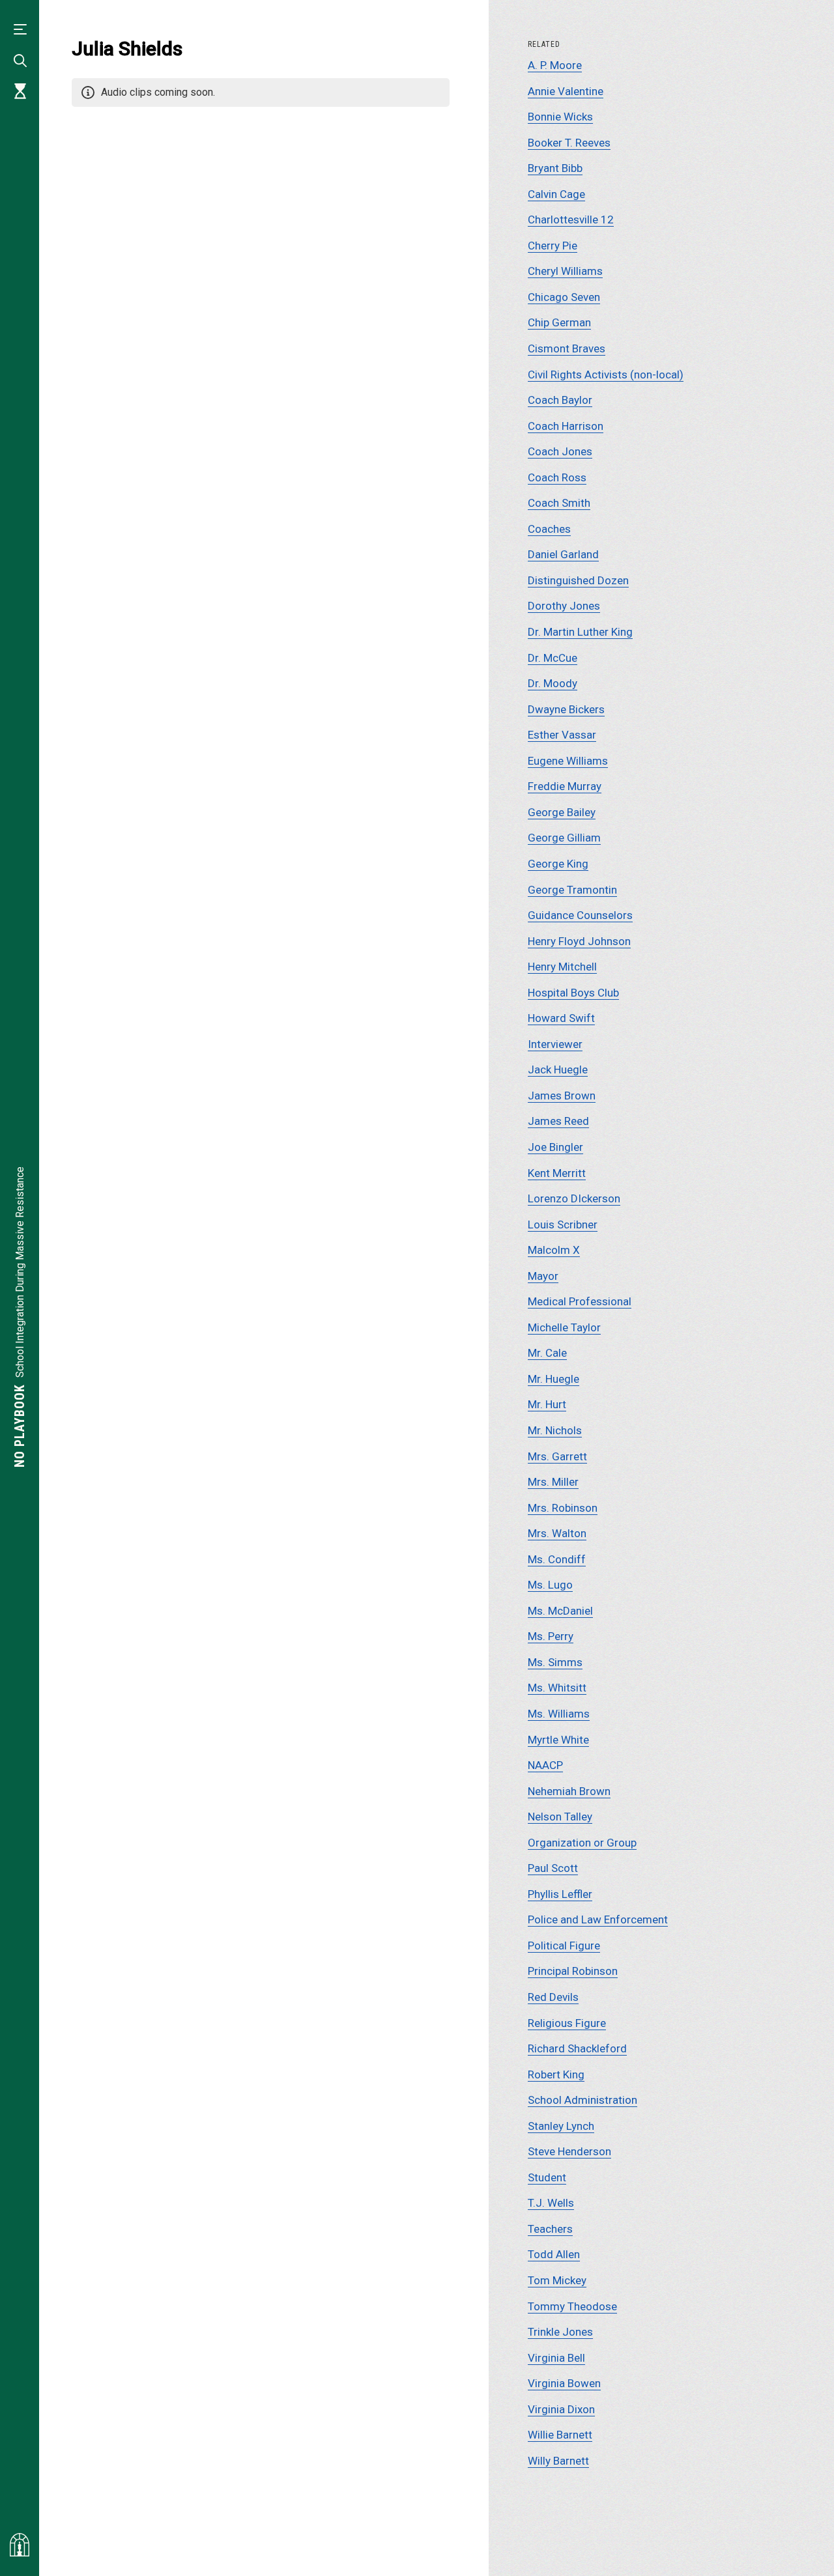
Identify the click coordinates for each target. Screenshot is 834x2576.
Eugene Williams (568, 761)
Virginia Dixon (561, 2409)
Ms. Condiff (557, 1559)
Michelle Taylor (564, 1327)
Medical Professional (580, 1301)
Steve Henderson (569, 2151)
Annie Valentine (566, 91)
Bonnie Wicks (560, 117)
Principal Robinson (573, 1971)
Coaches (549, 529)
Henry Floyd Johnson (579, 941)
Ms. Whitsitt (557, 1688)
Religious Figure (567, 2023)
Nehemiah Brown (569, 1791)
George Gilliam (564, 838)
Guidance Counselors (580, 915)
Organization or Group (582, 1843)
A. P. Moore (555, 65)
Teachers (550, 2229)
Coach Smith (559, 503)
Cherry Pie (553, 246)
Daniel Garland (563, 554)
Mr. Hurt (547, 1404)
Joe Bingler (555, 1147)
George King (558, 864)
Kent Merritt (557, 1173)
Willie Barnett (560, 2435)
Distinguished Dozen (578, 580)
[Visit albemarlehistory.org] (20, 2545)
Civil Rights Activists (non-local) (606, 375)
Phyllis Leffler (560, 1894)
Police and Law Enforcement (598, 1919)
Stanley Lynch (561, 2126)
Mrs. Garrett (557, 1456)
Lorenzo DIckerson (574, 1198)
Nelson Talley (560, 1817)
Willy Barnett (558, 2461)
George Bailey (562, 812)
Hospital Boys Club (573, 993)
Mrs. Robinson (563, 1508)
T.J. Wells (551, 2203)
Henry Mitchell (562, 967)
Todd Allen (554, 2254)
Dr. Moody (553, 683)
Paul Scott (553, 1868)
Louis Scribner (563, 1224)
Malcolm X (554, 1250)
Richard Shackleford (577, 2048)
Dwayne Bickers (566, 709)
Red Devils (553, 1997)
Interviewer (555, 1044)
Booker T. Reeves (569, 143)
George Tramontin (572, 890)
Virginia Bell (556, 2358)
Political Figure (564, 1946)
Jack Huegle (558, 1069)
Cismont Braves (567, 348)
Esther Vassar (562, 735)
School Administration (582, 2100)
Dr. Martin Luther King (580, 632)
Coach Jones (560, 451)
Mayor (543, 1276)
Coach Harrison (566, 426)
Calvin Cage (556, 194)
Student (547, 2177)
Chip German (559, 322)
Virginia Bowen (564, 2383)
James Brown (562, 1096)
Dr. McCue (553, 658)
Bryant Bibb (555, 168)
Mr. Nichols (555, 1430)
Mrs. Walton (557, 1533)
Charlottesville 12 (571, 219)
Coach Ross (557, 477)
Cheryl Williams (565, 271)
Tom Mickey (557, 2280)
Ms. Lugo (550, 1585)
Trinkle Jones (560, 2332)
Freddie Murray (565, 786)
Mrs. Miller (553, 1482)
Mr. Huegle (554, 1379)
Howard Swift (561, 1018)
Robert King (556, 2074)
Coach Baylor (560, 400)
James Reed (558, 1121)
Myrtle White (558, 1740)
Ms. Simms (555, 1662)
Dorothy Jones (564, 606)
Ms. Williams (559, 1714)
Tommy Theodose (572, 2306)
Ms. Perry (551, 1636)
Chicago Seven (564, 297)
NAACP (545, 1765)
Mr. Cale (547, 1353)
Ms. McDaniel (560, 1611)
